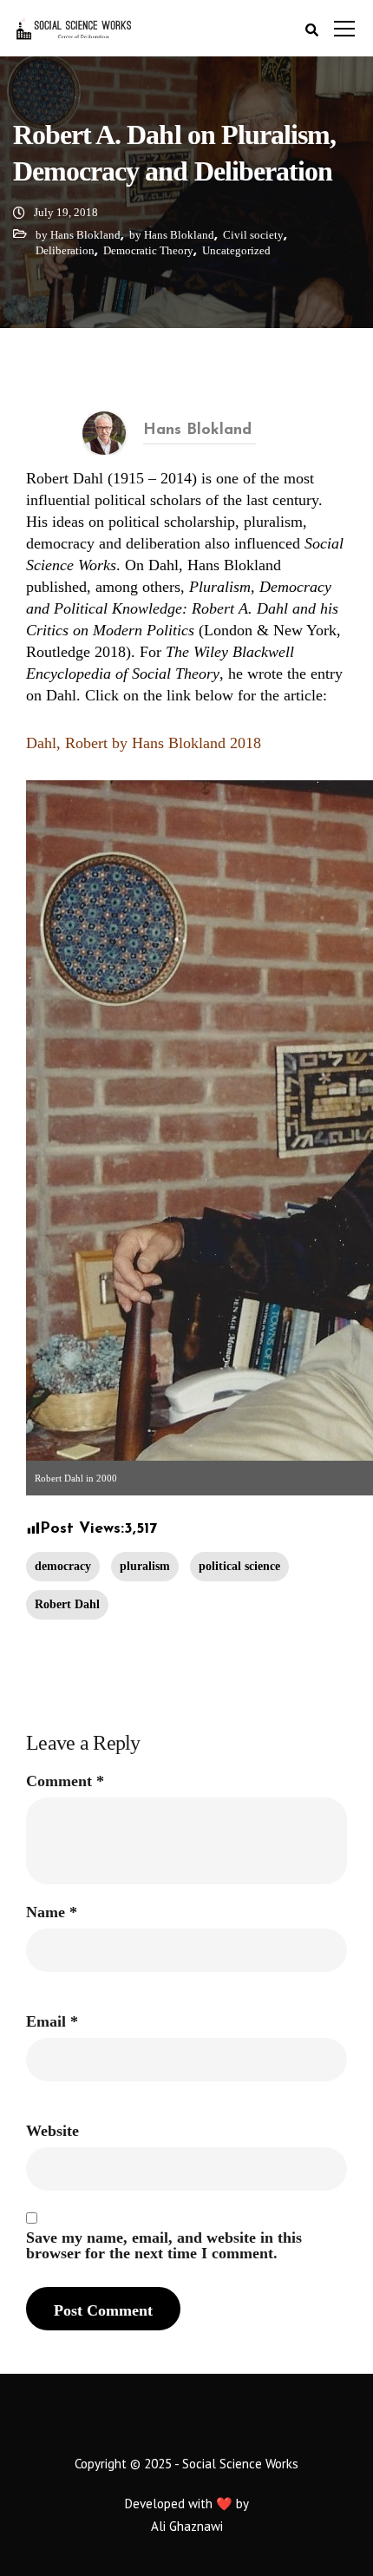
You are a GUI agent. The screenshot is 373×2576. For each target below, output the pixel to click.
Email (52, 2021)
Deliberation (65, 250)
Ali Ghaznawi (187, 2526)
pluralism (145, 1566)
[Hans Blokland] (104, 431)
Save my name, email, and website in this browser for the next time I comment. (164, 2245)
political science (239, 1566)
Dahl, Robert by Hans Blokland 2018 (144, 743)
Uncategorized (236, 250)
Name (52, 1912)
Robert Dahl (67, 1604)
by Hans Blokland (78, 235)
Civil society (253, 235)
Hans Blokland (197, 430)
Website (52, 2131)
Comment (65, 1781)
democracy (63, 1566)
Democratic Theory (148, 250)
